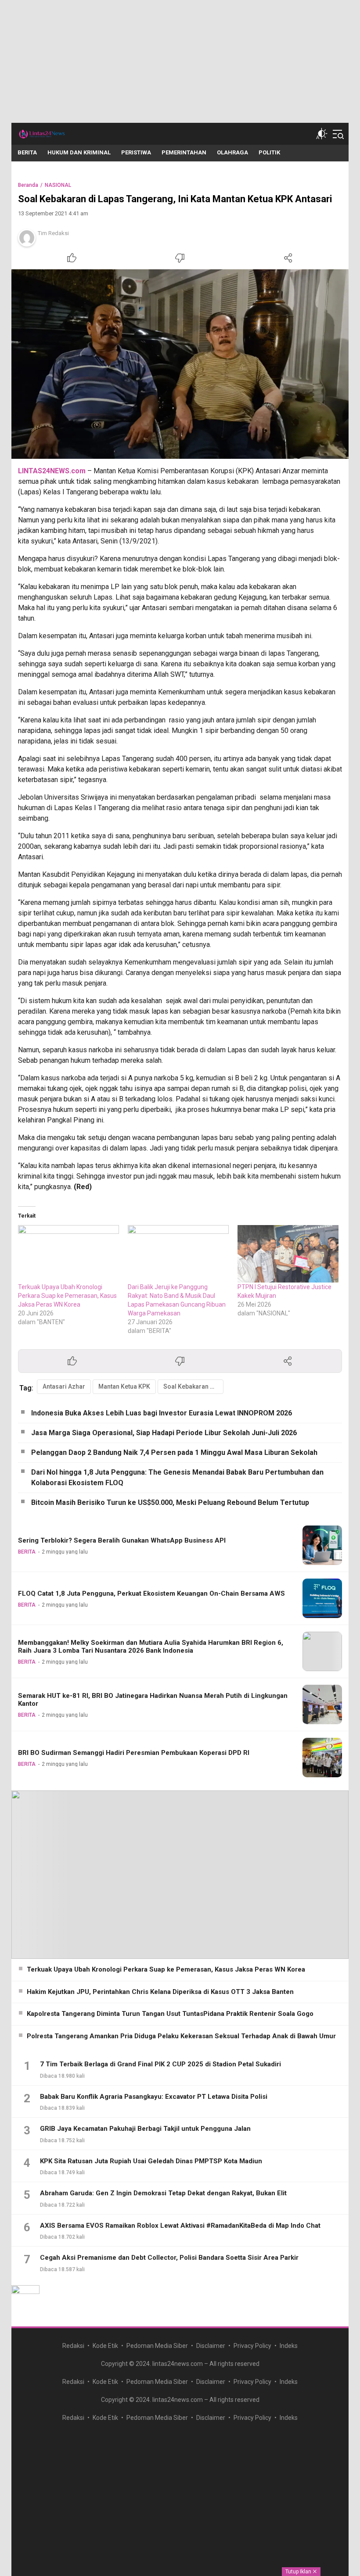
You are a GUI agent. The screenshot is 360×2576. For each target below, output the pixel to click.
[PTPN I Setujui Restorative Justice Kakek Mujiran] (288, 1254)
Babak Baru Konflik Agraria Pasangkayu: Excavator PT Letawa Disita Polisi (154, 2097)
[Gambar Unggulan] (180, 364)
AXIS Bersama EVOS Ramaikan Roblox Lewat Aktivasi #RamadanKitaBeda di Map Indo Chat (180, 2226)
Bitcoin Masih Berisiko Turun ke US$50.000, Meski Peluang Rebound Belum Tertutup (170, 1502)
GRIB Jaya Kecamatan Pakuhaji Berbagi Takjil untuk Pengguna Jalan (145, 2129)
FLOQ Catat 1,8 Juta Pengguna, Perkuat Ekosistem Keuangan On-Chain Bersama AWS (151, 1593)
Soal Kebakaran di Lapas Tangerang (193, 1386)
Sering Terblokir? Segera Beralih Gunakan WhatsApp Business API (122, 1540)
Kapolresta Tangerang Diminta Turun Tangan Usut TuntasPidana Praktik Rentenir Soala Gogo (170, 2014)
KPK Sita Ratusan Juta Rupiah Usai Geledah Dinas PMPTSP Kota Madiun (151, 2161)
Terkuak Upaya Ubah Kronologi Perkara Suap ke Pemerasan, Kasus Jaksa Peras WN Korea (67, 1296)
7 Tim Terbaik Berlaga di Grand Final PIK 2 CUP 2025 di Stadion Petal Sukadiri (160, 2064)
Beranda (28, 185)
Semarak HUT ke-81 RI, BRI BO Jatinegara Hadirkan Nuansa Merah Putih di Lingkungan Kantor (153, 1700)
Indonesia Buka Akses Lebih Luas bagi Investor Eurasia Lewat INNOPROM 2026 (162, 1413)
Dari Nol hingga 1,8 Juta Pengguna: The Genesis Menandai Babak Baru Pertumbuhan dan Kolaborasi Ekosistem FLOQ (177, 1477)
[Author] (27, 238)
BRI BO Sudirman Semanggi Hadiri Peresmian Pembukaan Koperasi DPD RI (134, 1753)
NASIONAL (58, 185)
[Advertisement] (180, 61)
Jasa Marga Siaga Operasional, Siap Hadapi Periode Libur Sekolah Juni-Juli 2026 (164, 1433)
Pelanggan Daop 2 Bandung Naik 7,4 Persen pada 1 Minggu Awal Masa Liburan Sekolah (174, 1452)
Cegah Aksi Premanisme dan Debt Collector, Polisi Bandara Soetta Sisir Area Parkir (169, 2258)
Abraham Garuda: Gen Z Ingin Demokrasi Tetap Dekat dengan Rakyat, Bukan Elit (163, 2193)
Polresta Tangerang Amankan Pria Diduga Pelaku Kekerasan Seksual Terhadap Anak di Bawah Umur (181, 2036)
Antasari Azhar (64, 1386)
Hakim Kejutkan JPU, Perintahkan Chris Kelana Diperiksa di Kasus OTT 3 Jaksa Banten (160, 1992)
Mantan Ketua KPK (124, 1386)
